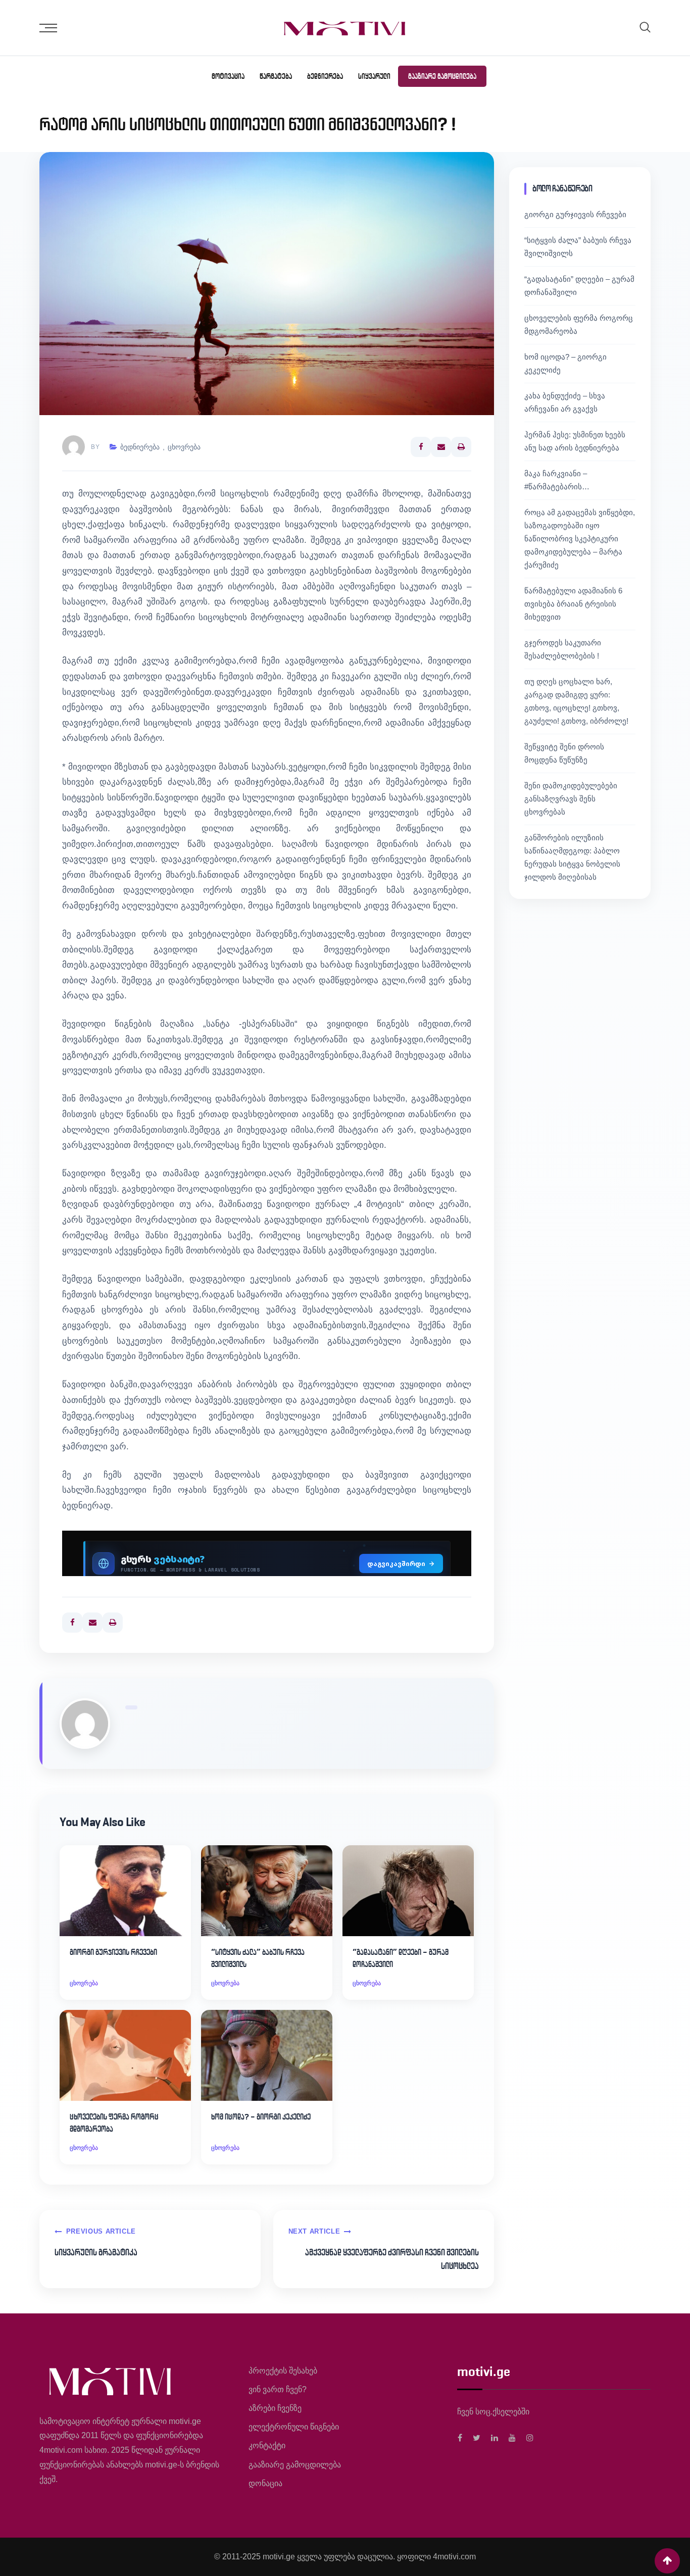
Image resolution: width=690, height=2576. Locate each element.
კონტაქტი (267, 2445)
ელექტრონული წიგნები (294, 2427)
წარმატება (276, 76)
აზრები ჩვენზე (275, 2408)
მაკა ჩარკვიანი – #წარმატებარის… (557, 480)
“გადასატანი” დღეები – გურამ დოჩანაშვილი (401, 1958)
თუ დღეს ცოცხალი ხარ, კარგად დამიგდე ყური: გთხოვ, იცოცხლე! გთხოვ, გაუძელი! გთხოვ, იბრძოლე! (576, 701)
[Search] (645, 27)
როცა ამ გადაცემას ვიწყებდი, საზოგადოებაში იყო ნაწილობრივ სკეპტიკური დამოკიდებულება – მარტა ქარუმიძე (580, 539)
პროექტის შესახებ (283, 2371)
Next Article (314, 2231)
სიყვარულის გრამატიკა (96, 2252)
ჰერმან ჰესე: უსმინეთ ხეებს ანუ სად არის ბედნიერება (575, 441)
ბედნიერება (325, 76)
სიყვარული (374, 76)
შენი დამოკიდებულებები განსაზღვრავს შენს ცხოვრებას (571, 799)
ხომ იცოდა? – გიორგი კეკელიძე (261, 2117)
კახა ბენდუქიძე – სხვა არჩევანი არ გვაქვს (565, 402)
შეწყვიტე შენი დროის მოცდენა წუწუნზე (564, 753)
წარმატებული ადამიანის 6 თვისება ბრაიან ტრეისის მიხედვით (573, 604)
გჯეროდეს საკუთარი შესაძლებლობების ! (563, 649)
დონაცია (265, 2483)
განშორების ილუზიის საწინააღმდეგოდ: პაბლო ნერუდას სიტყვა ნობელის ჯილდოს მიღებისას (572, 857)
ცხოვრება (184, 447)
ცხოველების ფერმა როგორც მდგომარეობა (114, 2123)
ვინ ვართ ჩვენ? (278, 2389)
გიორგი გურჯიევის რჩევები (113, 1952)
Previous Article (101, 2231)
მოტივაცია (228, 76)
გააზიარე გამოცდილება (442, 76)
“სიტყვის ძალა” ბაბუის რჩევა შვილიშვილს (258, 1958)
